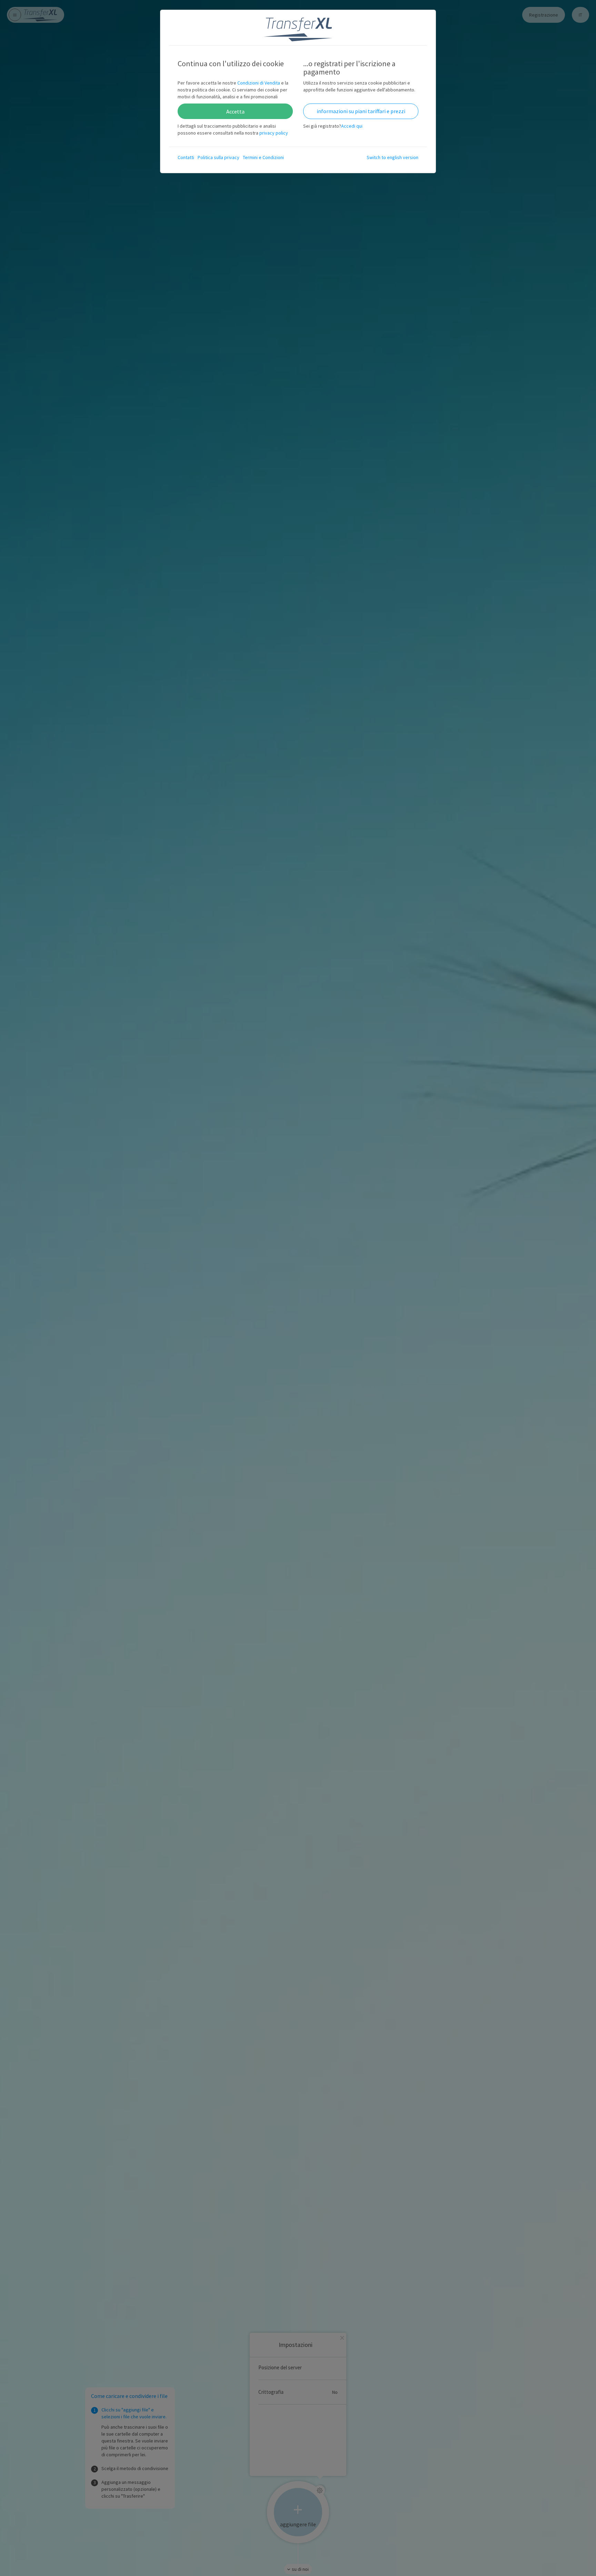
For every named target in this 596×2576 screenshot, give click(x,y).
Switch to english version (393, 157)
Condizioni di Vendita (259, 83)
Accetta (235, 111)
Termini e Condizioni (263, 157)
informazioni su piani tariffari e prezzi (361, 111)
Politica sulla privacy (218, 157)
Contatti (186, 157)
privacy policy (274, 133)
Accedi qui (352, 126)
